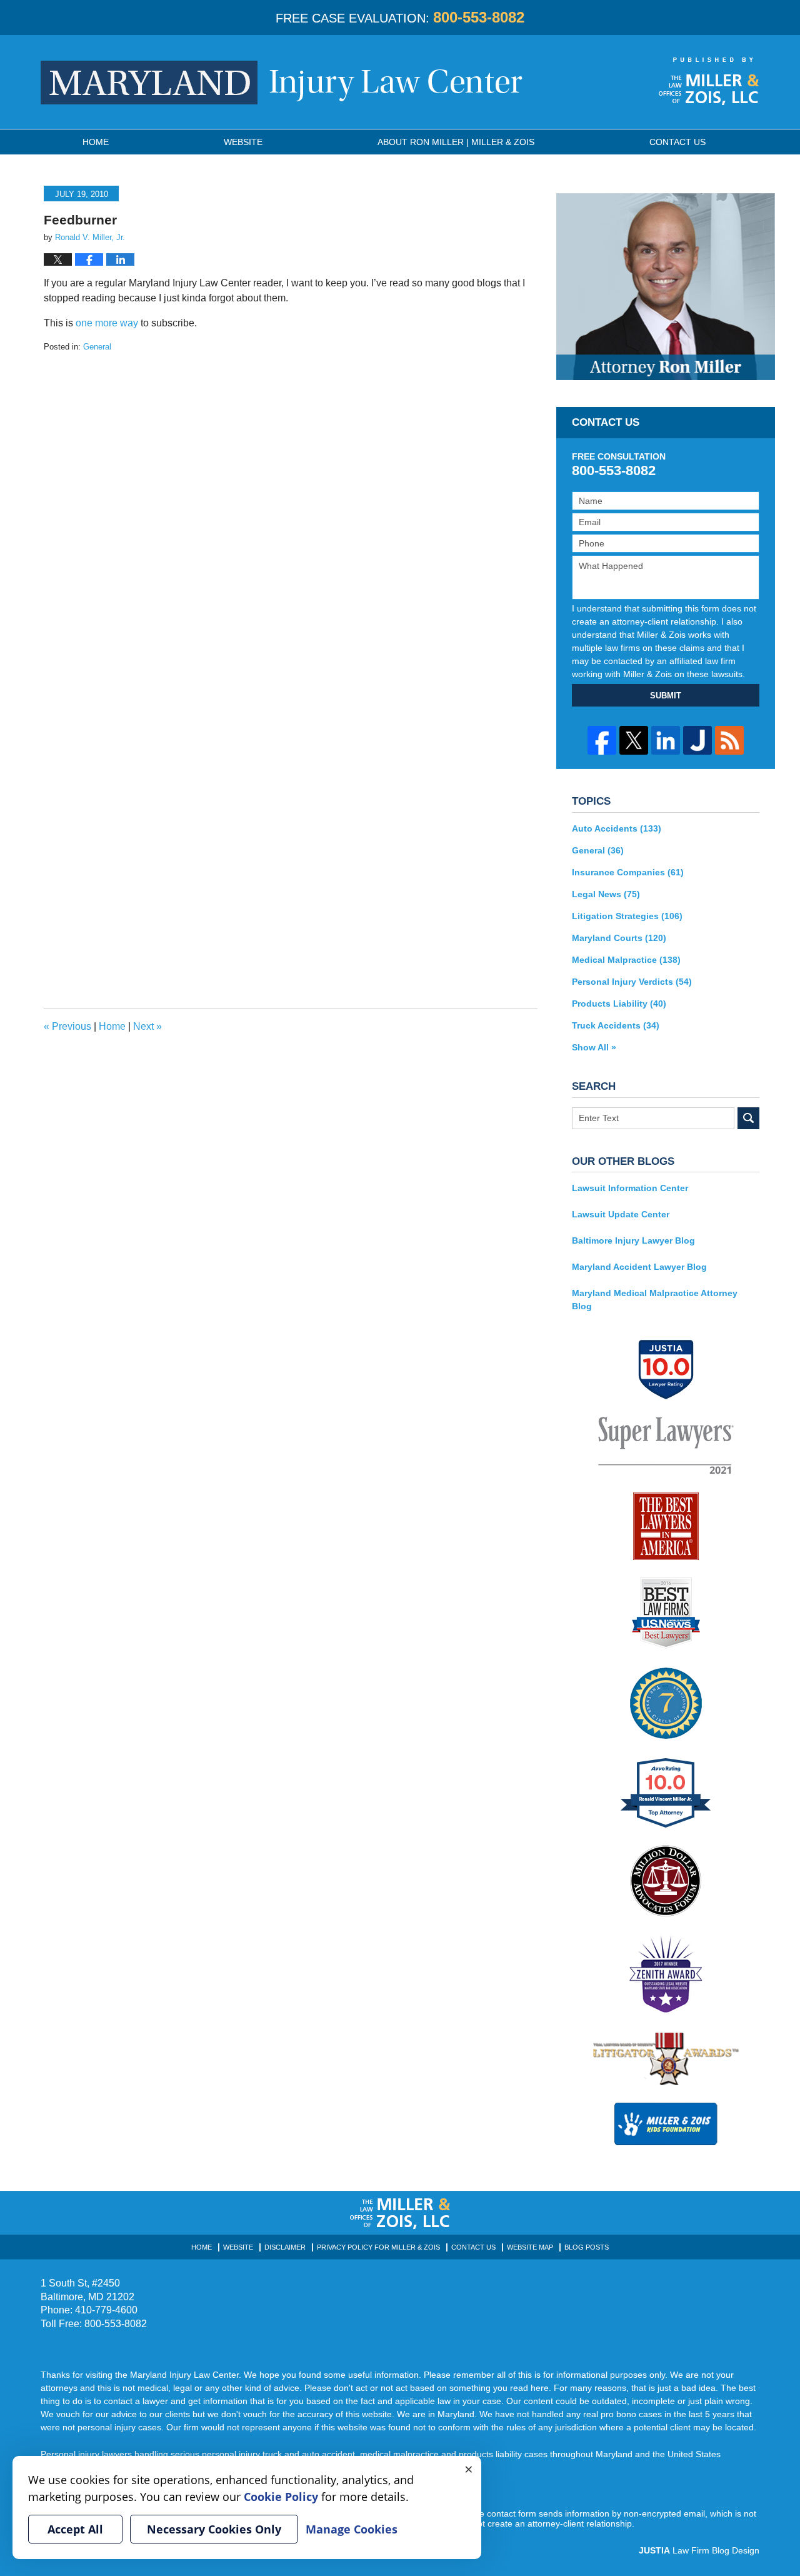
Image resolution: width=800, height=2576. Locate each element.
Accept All (75, 2529)
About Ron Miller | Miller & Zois (456, 142)
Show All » (594, 1047)
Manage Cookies (352, 2529)
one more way (107, 323)
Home (96, 142)
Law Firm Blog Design (699, 2550)
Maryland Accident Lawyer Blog (639, 1267)
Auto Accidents (617, 828)
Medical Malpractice (626, 960)
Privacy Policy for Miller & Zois (378, 2247)
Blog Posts (587, 2247)
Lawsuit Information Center (630, 1188)
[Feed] (729, 740)
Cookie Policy (281, 2497)
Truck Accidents (616, 1025)
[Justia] (697, 740)
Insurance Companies (628, 872)
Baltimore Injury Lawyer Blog (633, 1240)
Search (748, 1118)
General (97, 347)
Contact (677, 142)
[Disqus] (291, 510)
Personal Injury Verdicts (632, 982)
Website (243, 142)
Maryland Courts (619, 938)
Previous (67, 1026)
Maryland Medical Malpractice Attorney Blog (655, 1300)
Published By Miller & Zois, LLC (709, 81)
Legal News (606, 894)
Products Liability (619, 1004)
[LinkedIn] (666, 740)
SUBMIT (666, 696)
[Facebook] (602, 740)
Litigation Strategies (627, 916)
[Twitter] (634, 740)
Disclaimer (285, 2247)
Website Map (530, 2247)
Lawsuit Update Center (621, 1214)
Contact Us (473, 2247)
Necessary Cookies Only (214, 2529)
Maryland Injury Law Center (282, 83)
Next (147, 1026)
